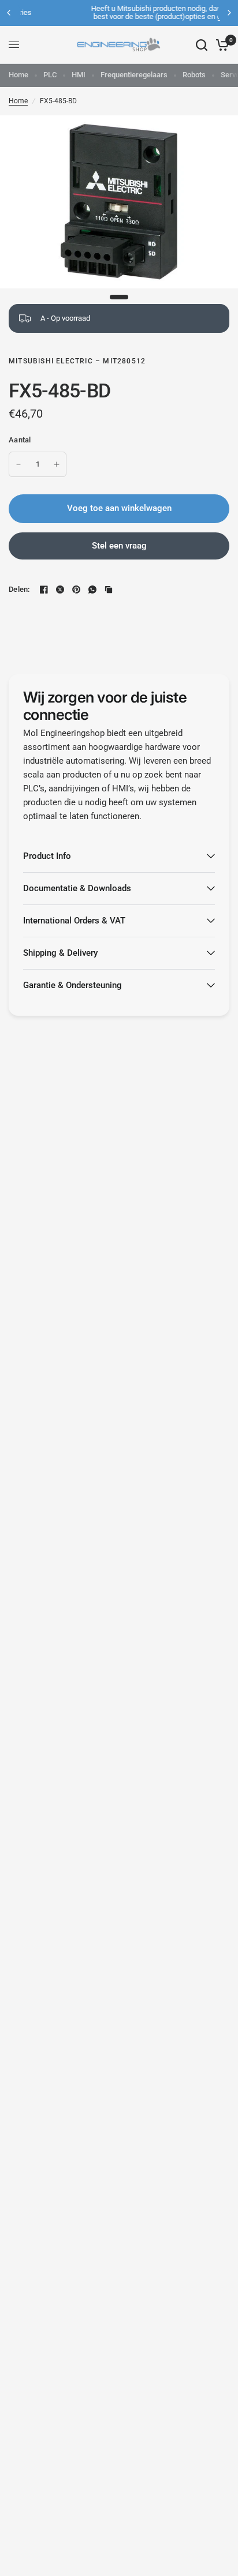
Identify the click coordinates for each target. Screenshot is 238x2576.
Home (18, 75)
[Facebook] (44, 589)
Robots (194, 75)
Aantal (20, 440)
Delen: (19, 589)
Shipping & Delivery (60, 953)
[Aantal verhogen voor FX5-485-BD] (57, 464)
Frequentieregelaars (134, 75)
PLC (50, 75)
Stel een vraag (119, 546)
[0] (220, 45)
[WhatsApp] (92, 589)
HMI (79, 75)
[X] (60, 589)
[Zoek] (202, 45)
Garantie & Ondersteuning (72, 985)
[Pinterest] (76, 589)
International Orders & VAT (74, 921)
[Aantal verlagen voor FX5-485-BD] (18, 464)
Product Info (47, 856)
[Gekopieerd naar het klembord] (109, 589)
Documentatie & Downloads (77, 888)
